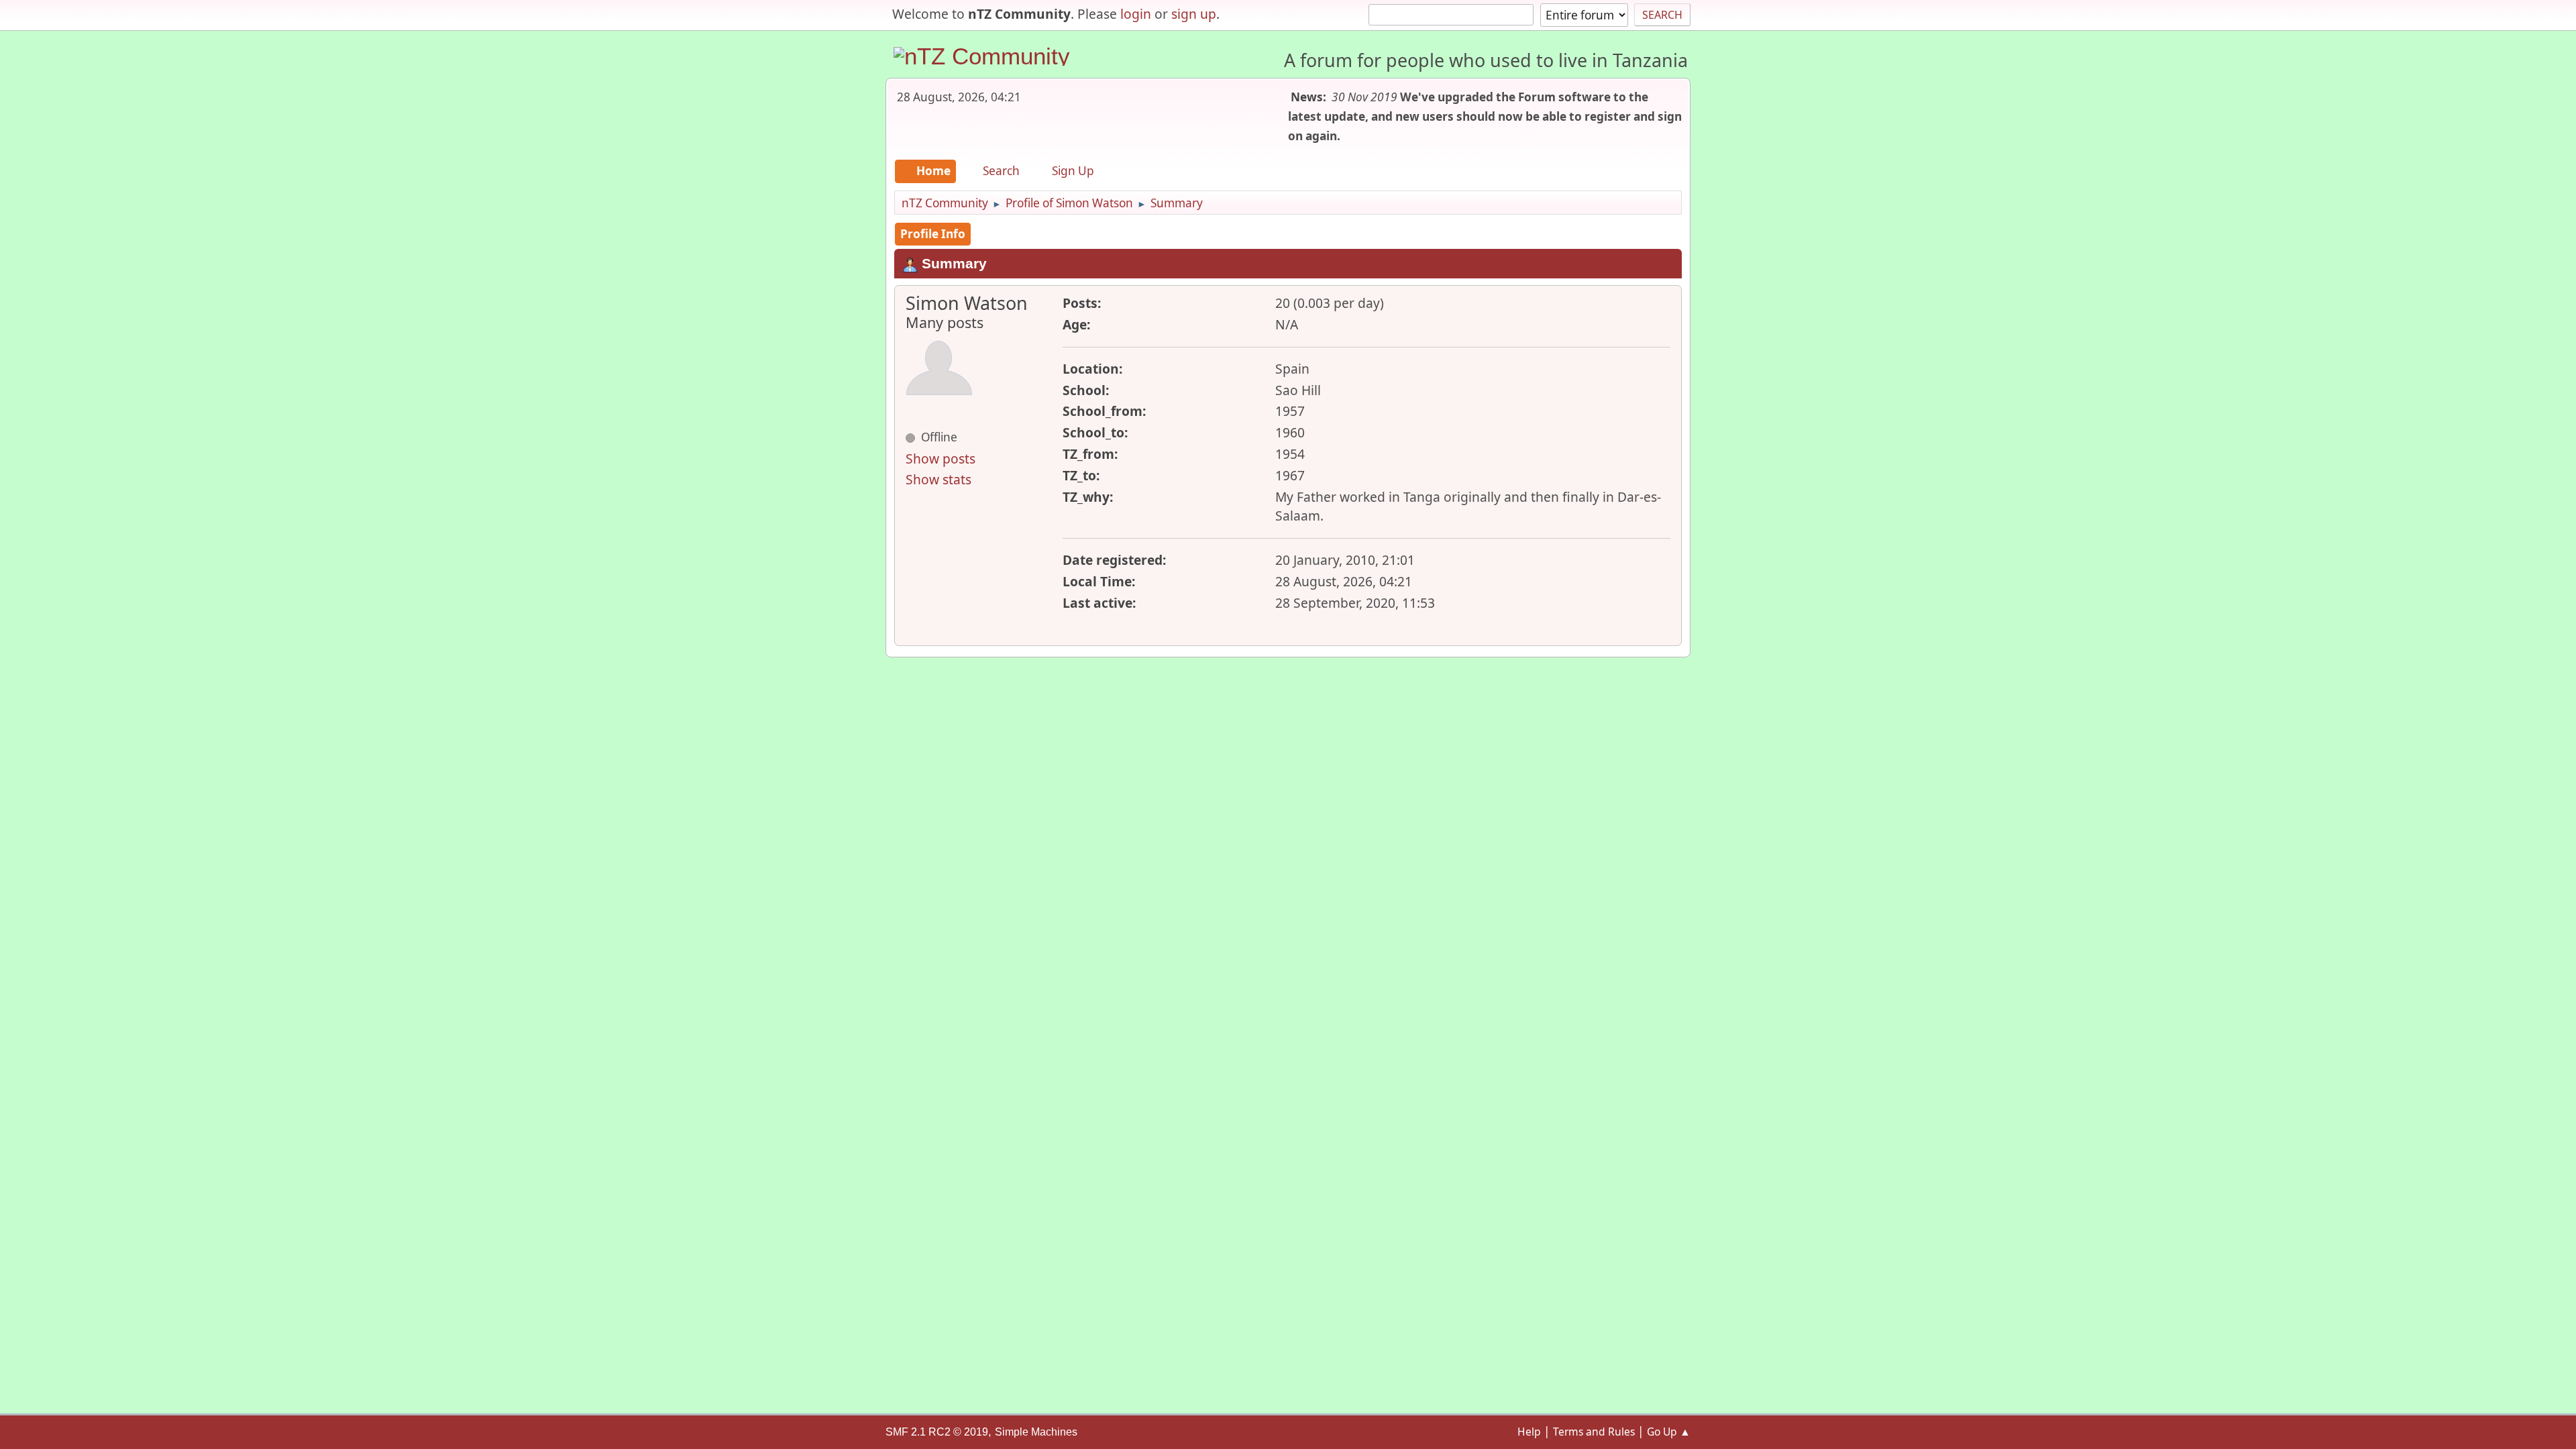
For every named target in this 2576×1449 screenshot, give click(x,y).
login (1136, 14)
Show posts (941, 459)
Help (1529, 1432)
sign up (1194, 14)
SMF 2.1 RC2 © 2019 (937, 1432)
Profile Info (933, 234)
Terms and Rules (1594, 1432)
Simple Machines (1036, 1432)
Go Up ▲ (1669, 1432)
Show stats (938, 479)
